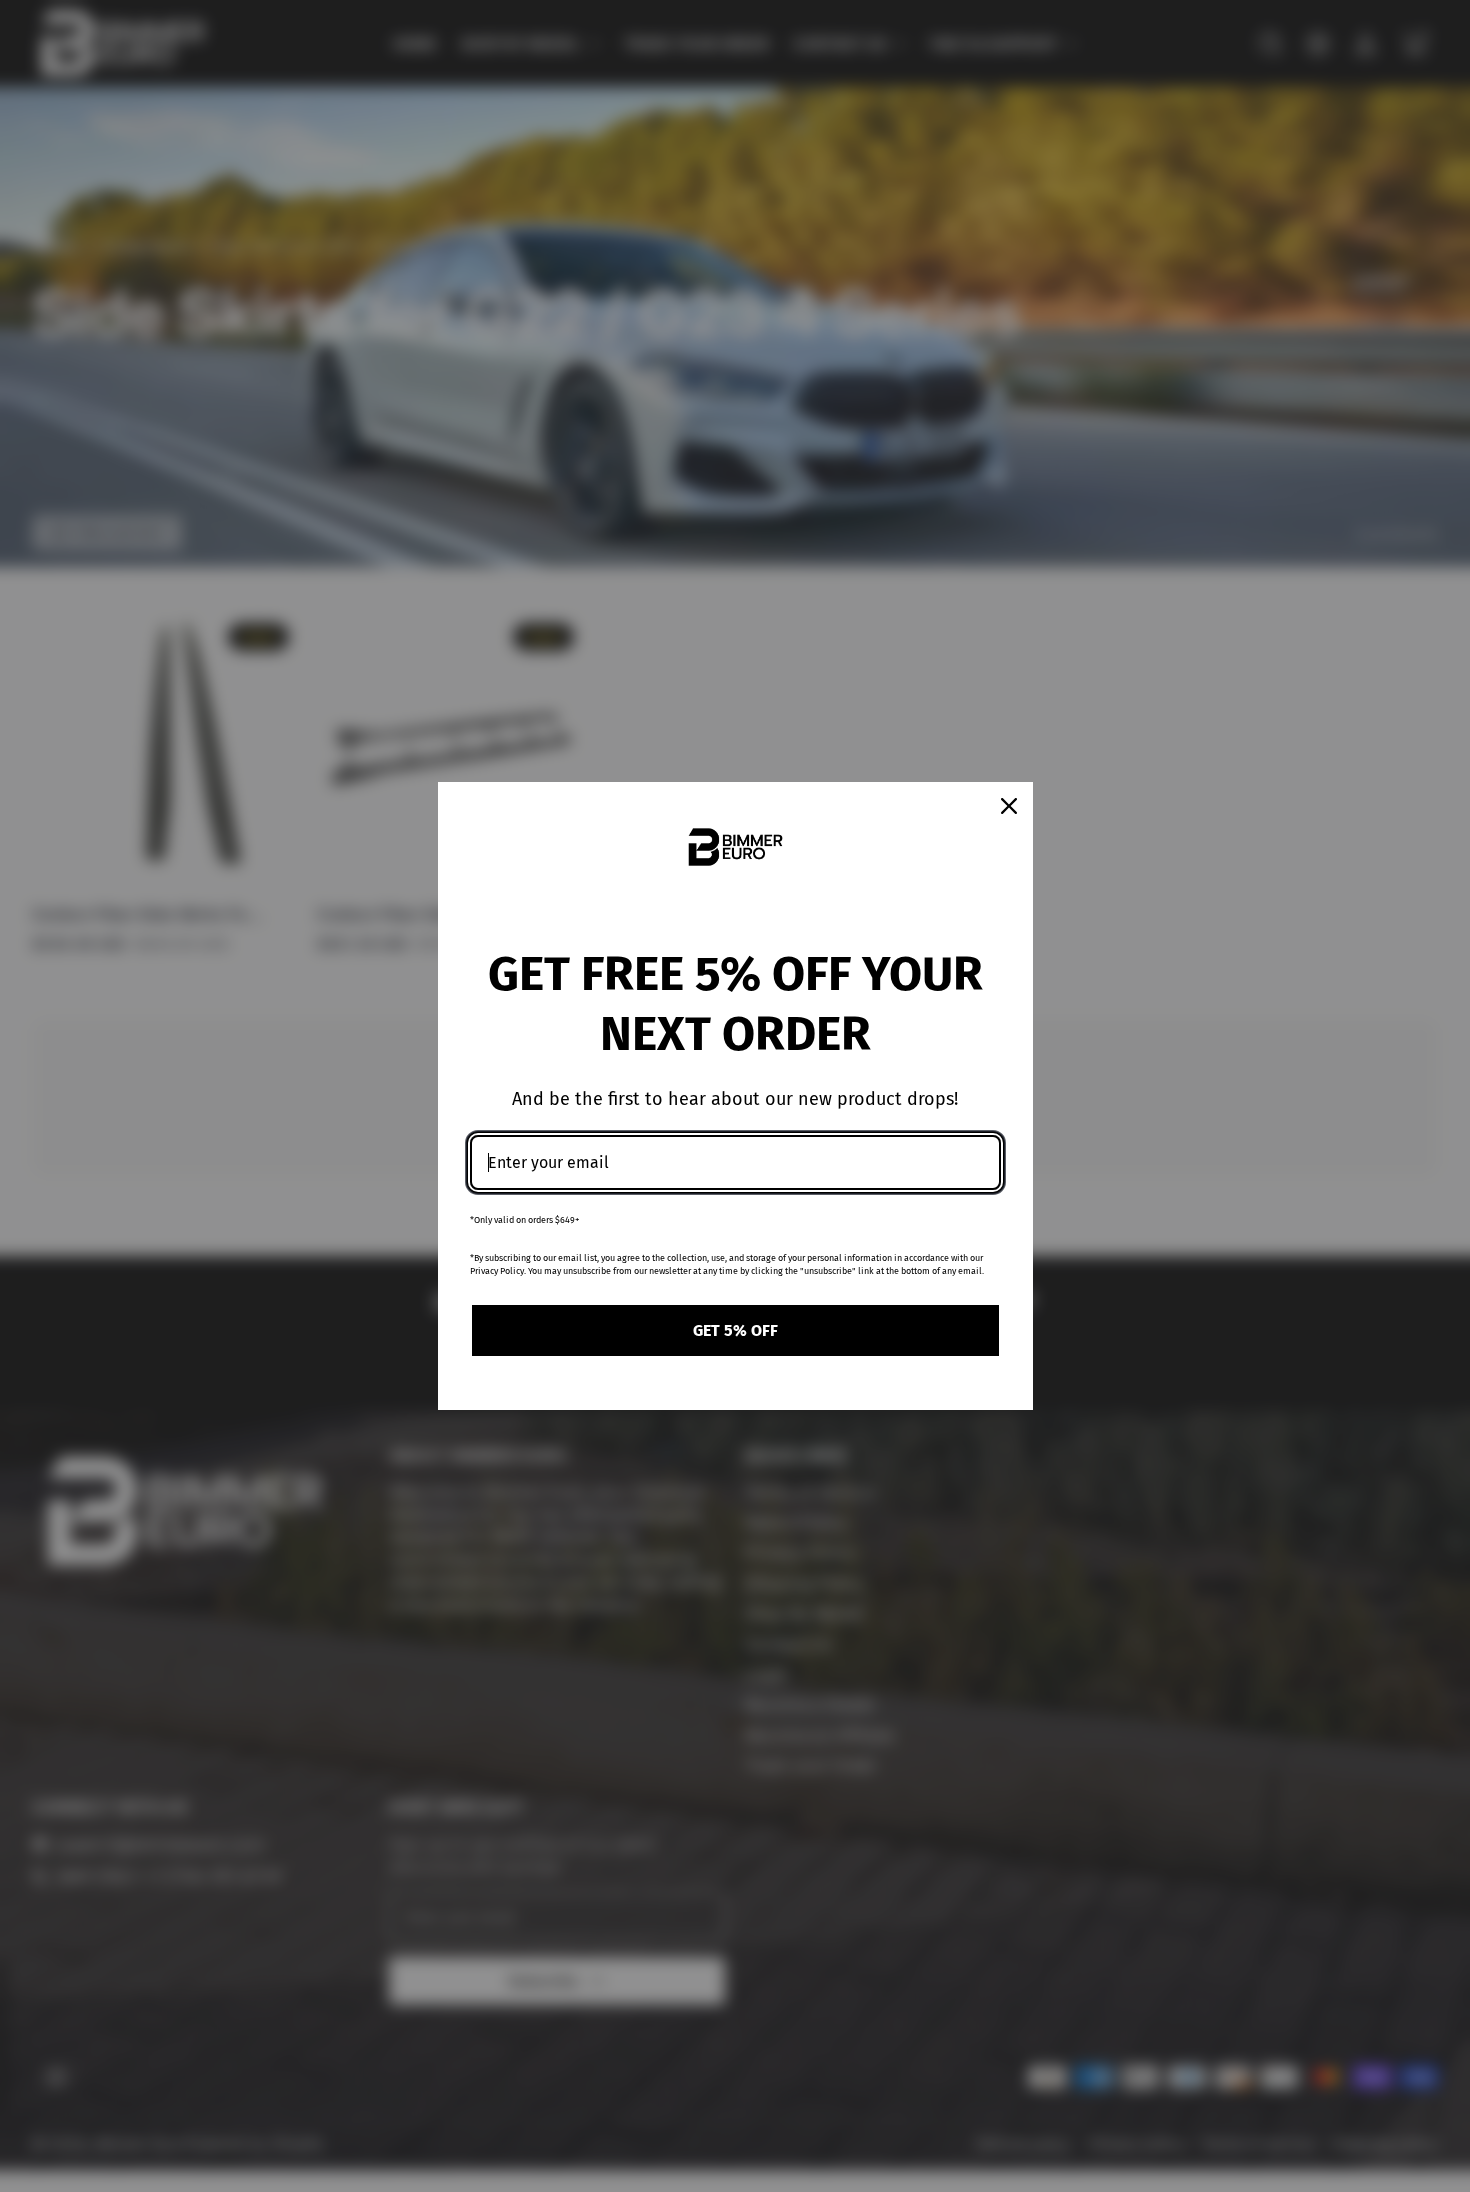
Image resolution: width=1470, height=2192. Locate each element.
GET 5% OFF (735, 1330)
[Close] (1009, 806)
